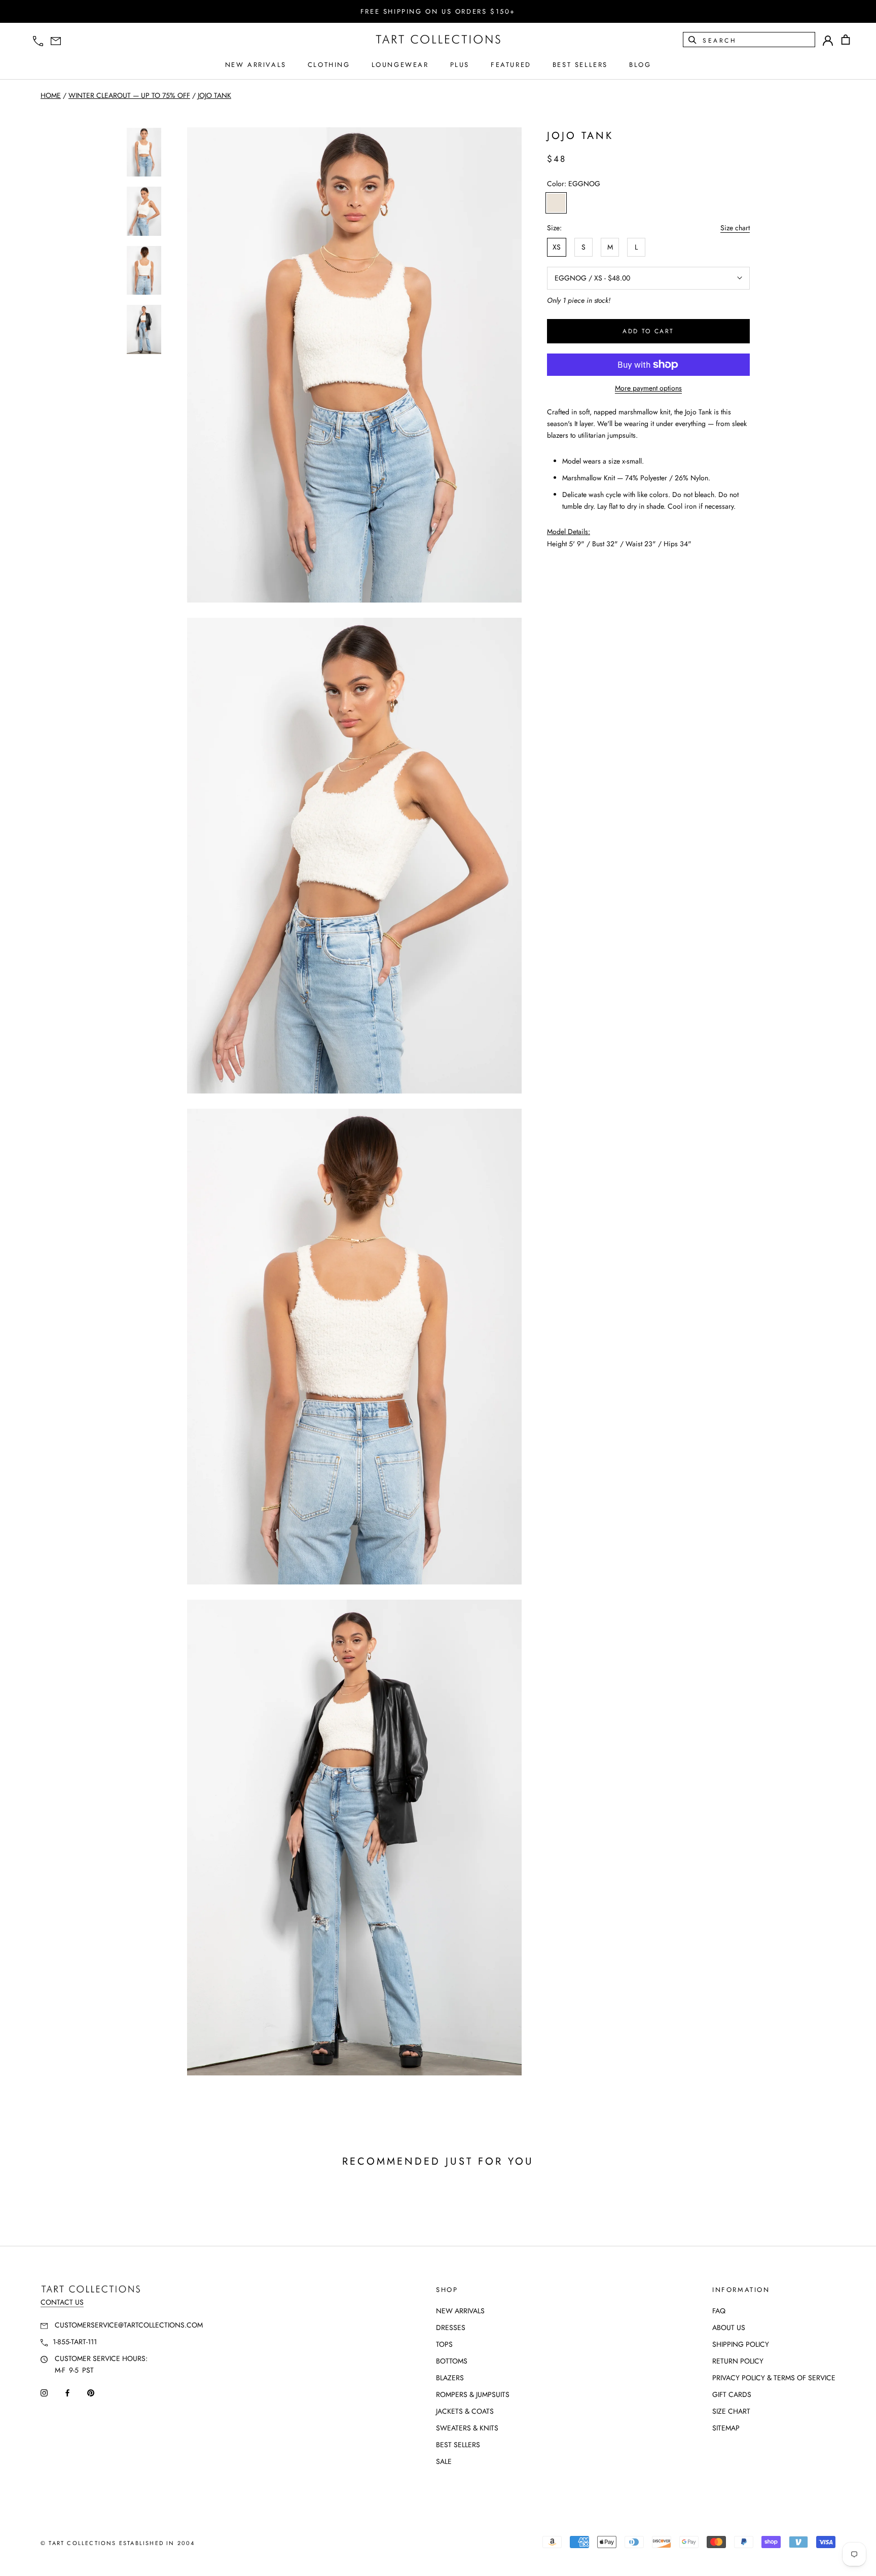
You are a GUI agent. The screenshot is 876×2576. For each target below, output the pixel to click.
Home (51, 95)
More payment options (648, 388)
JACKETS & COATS (465, 2411)
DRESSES (451, 2327)
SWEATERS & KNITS (467, 2428)
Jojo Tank (214, 95)
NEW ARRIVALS (256, 65)
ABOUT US (729, 2327)
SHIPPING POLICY (741, 2344)
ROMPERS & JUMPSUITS (473, 2394)
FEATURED (511, 65)
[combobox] (758, 40)
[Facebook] (67, 2392)
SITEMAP (726, 2428)
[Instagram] (44, 2392)
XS (557, 247)
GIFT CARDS (732, 2394)
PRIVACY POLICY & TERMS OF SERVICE (774, 2378)
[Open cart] (846, 40)
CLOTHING (329, 65)
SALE (444, 2461)
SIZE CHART (731, 2411)
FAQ (719, 2311)
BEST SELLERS (580, 65)
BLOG (640, 65)
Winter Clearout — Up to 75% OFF (129, 95)
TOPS (444, 2344)
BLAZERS (450, 2378)
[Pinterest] (91, 2392)
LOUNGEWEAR (400, 65)
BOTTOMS (452, 2361)
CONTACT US (62, 2302)
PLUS (460, 65)
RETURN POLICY (738, 2361)
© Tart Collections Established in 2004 (118, 2543)
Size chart (735, 228)
